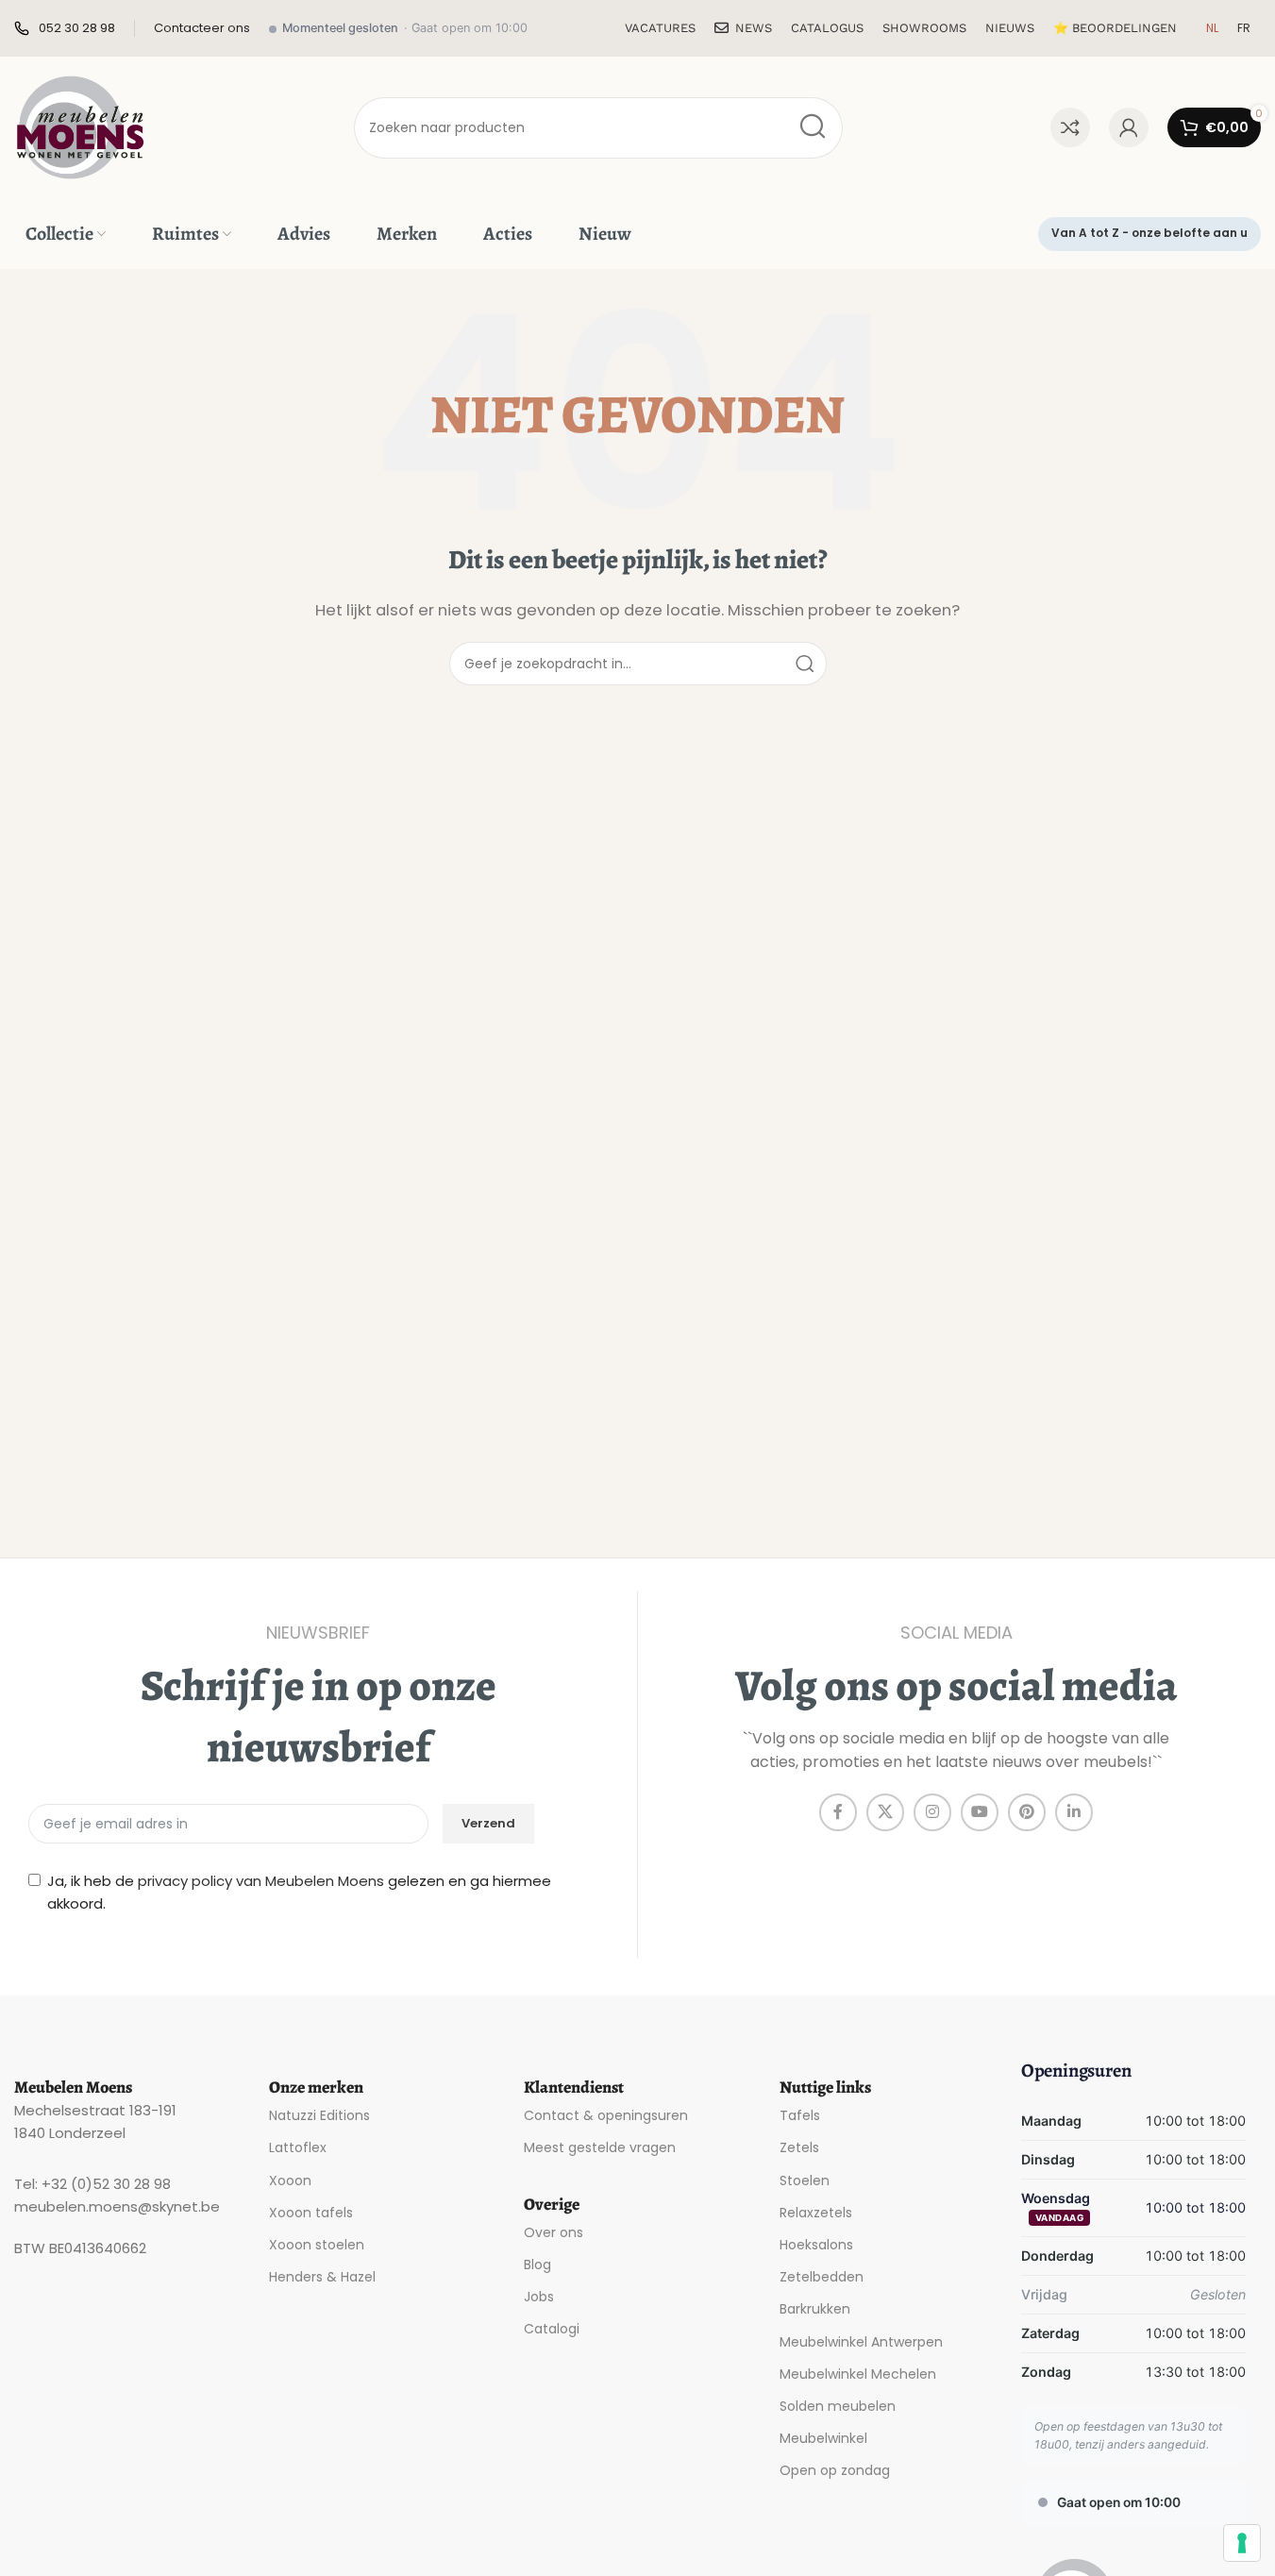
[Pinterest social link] (1027, 1812)
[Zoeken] (812, 128)
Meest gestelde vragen (600, 2147)
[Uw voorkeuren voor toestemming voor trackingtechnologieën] (1242, 2543)
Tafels (800, 2115)
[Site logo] (80, 126)
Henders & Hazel (322, 2277)
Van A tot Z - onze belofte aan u (1149, 233)
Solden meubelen (838, 2406)
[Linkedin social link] (1074, 1812)
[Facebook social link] (838, 1812)
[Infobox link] (65, 29)
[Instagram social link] (932, 1812)
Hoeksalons (816, 2245)
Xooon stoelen (317, 2245)
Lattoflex (298, 2147)
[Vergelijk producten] (1070, 127)
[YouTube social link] (980, 1812)
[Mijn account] (1129, 127)
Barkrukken (815, 2309)
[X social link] (885, 1812)
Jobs (539, 2297)
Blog (537, 2265)
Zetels (799, 2147)
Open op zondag (835, 2470)
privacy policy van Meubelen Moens (261, 1881)
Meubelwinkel (823, 2438)
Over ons (554, 2232)
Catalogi (552, 2329)
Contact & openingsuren (606, 2115)
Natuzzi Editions (319, 2115)
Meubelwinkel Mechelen (858, 2374)
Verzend (488, 1823)
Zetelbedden (822, 2277)
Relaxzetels (816, 2213)
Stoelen (805, 2180)
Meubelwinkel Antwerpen (861, 2342)
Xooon (290, 2180)
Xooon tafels (311, 2213)
